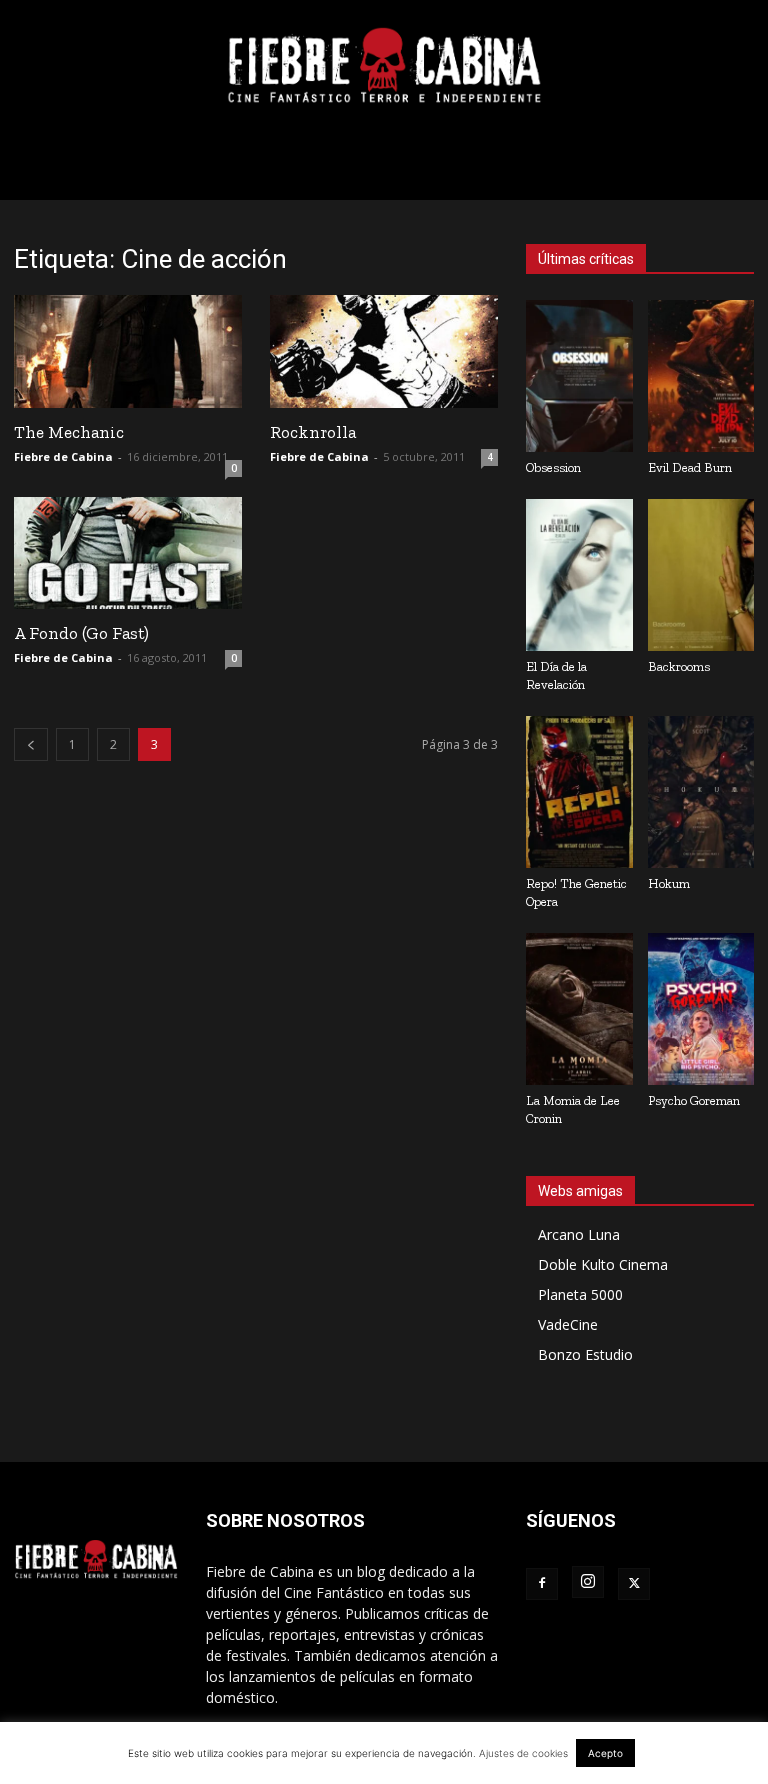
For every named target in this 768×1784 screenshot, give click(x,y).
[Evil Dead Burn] (701, 376)
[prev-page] (31, 744)
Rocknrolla (313, 432)
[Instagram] (588, 1582)
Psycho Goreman (694, 1100)
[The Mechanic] (128, 351)
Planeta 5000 (580, 1294)
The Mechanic (69, 432)
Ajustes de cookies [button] (523, 1753)
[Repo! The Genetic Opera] (579, 792)
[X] (634, 1584)
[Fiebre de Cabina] (384, 66)
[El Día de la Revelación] (579, 575)
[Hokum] (701, 792)
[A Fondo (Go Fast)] (128, 553)
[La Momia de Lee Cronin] (579, 1009)
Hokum (669, 883)
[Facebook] (542, 1584)
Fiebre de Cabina (63, 456)
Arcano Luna (579, 1234)
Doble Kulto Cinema (603, 1264)
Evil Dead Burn (690, 467)
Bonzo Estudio (585, 1354)
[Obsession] (579, 376)
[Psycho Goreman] (701, 1009)
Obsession (553, 467)
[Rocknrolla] (384, 351)
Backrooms (679, 666)
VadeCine (568, 1324)
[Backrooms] (701, 575)
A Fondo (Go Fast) (81, 633)
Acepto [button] (605, 1753)
